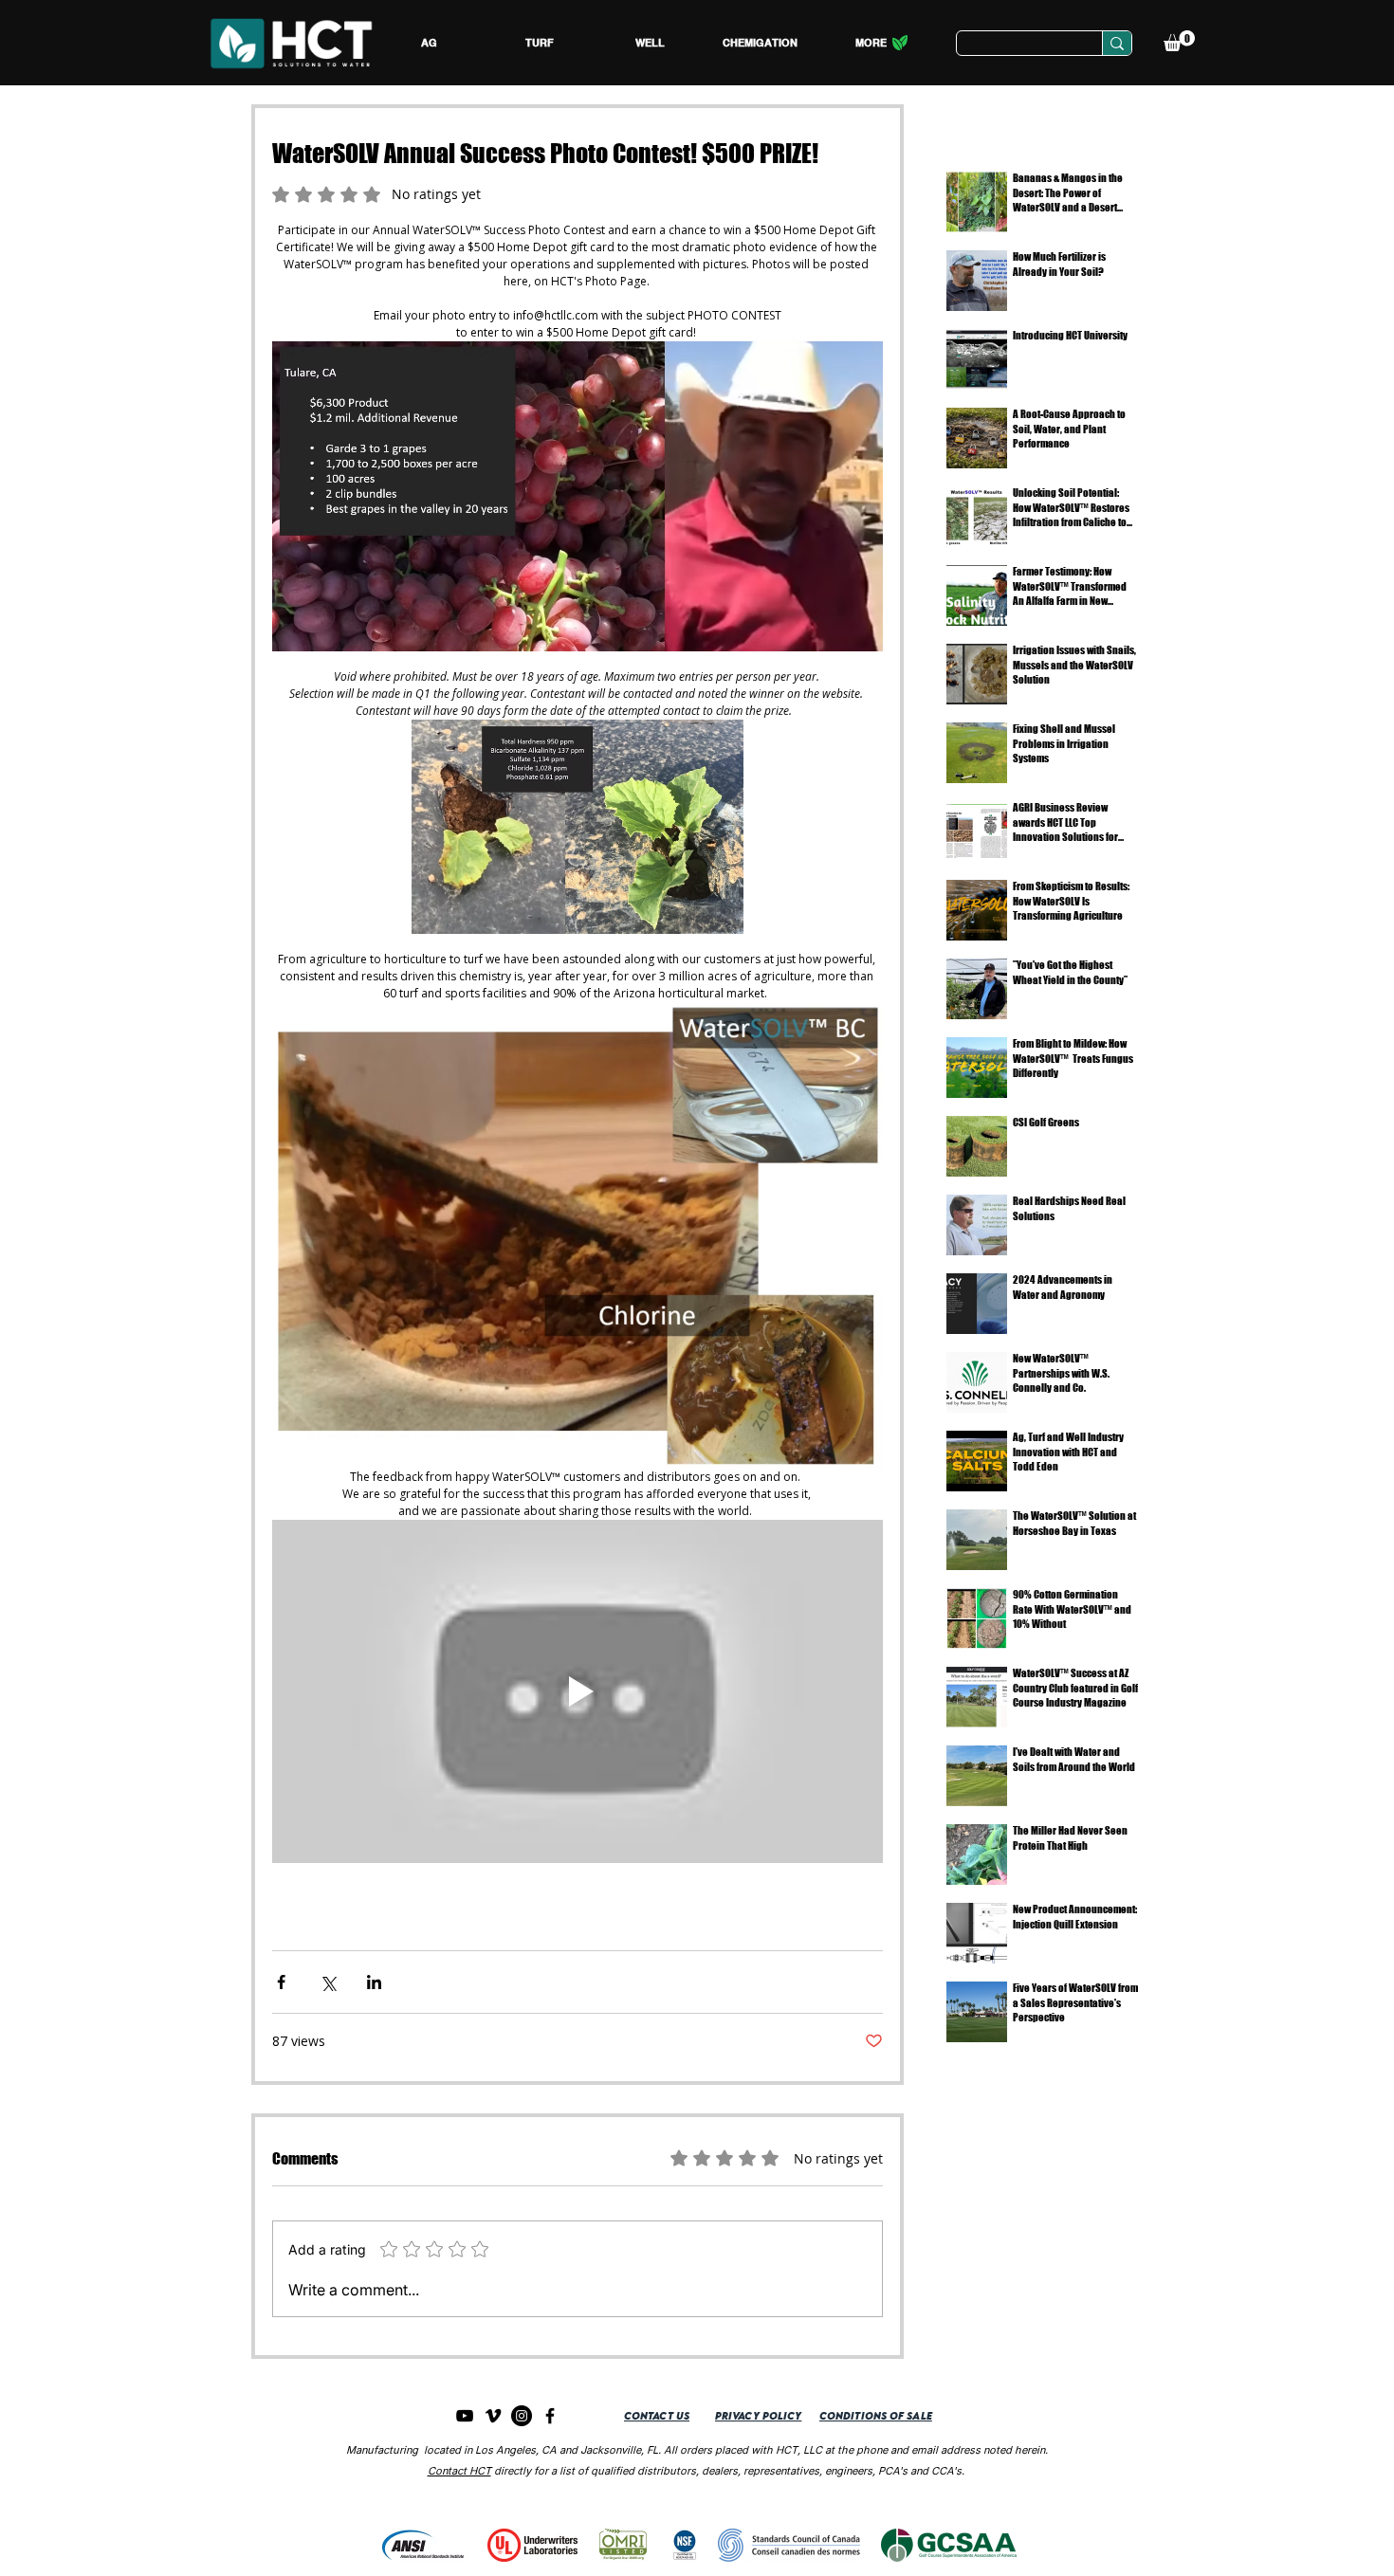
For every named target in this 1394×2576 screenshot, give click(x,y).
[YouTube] (465, 2416)
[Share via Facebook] (281, 1982)
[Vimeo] (493, 2416)
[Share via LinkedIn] (374, 1982)
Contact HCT (459, 2471)
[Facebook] (550, 2416)
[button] (429, 43)
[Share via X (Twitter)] (328, 1982)
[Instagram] (522, 2416)
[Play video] (578, 1691)
